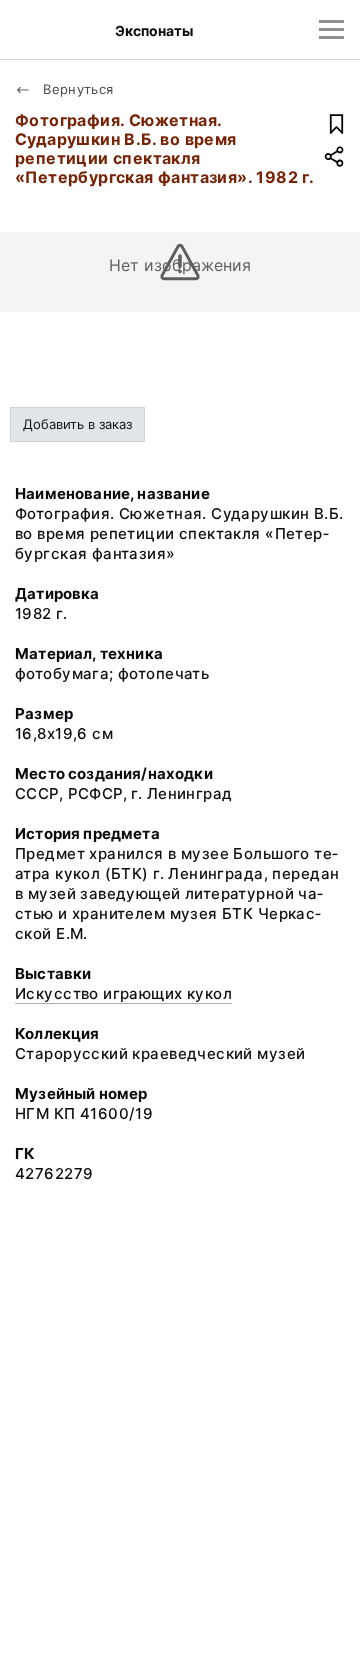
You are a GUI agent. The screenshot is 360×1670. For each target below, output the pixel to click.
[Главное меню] (331, 29)
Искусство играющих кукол (123, 993)
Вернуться (76, 89)
